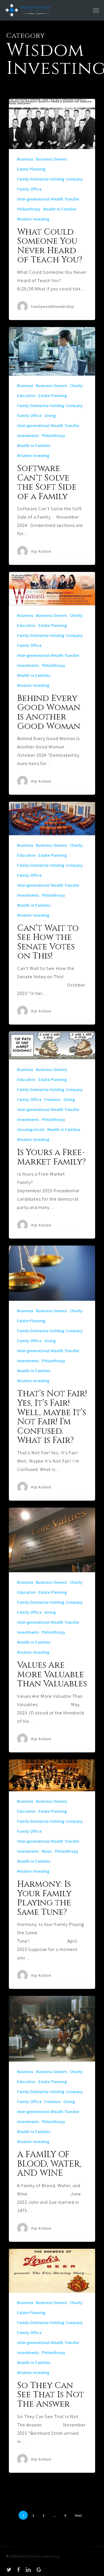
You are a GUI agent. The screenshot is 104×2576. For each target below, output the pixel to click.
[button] (96, 10)
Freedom (53, 1100)
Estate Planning (31, 169)
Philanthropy (29, 209)
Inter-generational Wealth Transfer (48, 199)
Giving (50, 416)
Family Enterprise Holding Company (50, 179)
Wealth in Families (60, 209)
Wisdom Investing (33, 219)
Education (26, 396)
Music (47, 1851)
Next (78, 2515)
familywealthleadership (53, 306)
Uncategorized (31, 1129)
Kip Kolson (41, 551)
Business (25, 159)
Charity (76, 386)
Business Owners (52, 159)
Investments (28, 436)
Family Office (29, 189)
